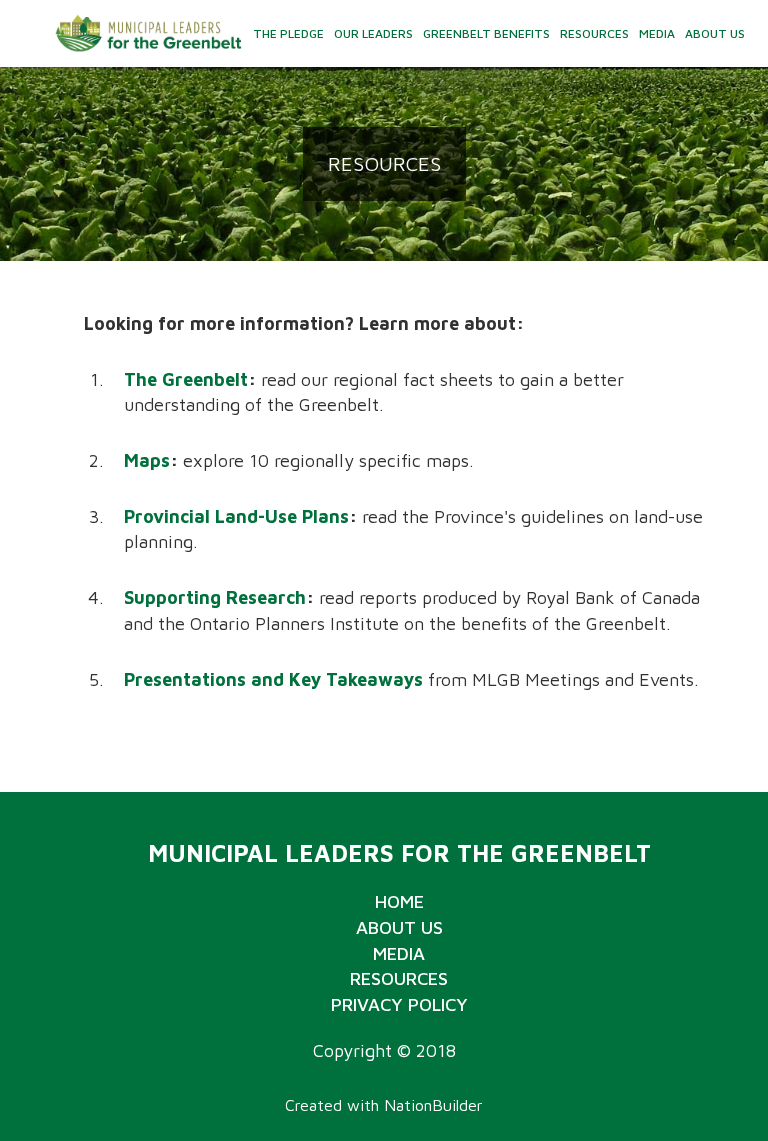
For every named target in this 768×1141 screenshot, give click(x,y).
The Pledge (288, 33)
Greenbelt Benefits (486, 33)
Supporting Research (215, 597)
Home (399, 901)
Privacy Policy (399, 1004)
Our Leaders (373, 33)
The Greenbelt (186, 379)
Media (657, 33)
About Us (715, 33)
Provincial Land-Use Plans (236, 516)
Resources (594, 33)
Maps (147, 460)
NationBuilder (433, 1105)
